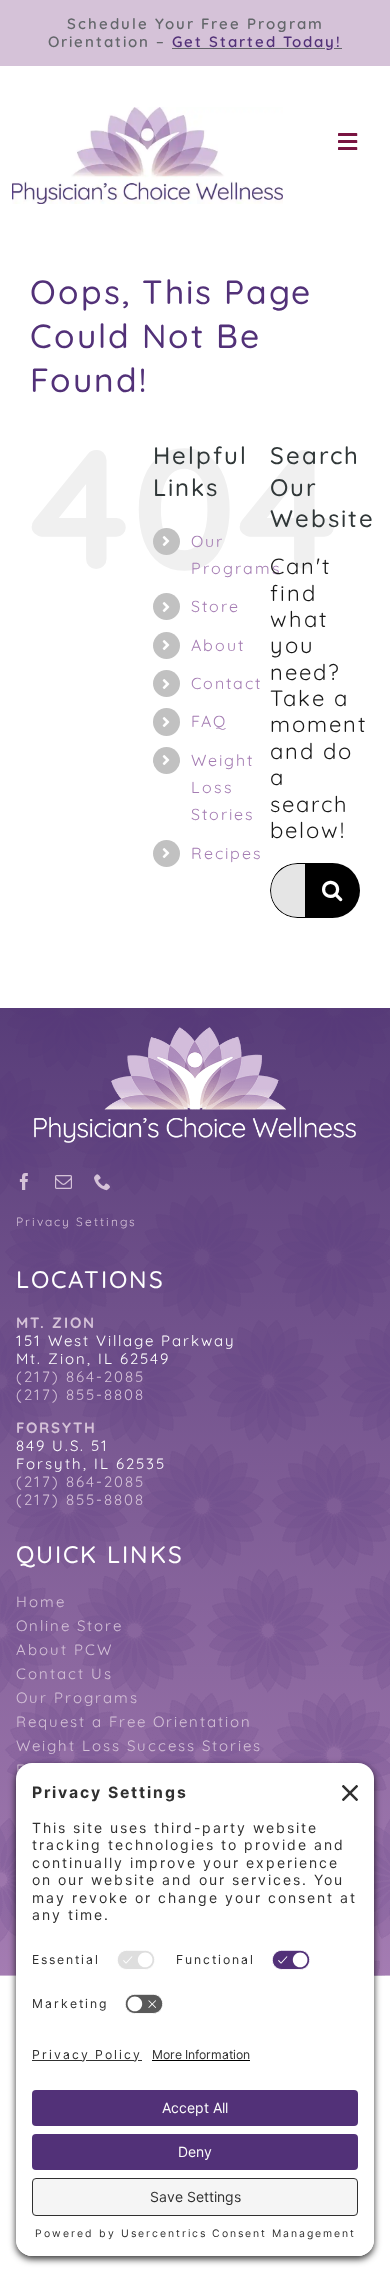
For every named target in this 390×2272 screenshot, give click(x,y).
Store (215, 606)
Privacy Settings (76, 1222)
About (218, 645)
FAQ (209, 721)
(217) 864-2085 (80, 1376)
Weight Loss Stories (223, 787)
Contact (226, 683)
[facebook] (25, 1181)
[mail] (64, 1181)
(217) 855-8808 (80, 1394)
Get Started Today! (257, 41)
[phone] (103, 1181)
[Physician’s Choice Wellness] (147, 118)
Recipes (227, 853)
